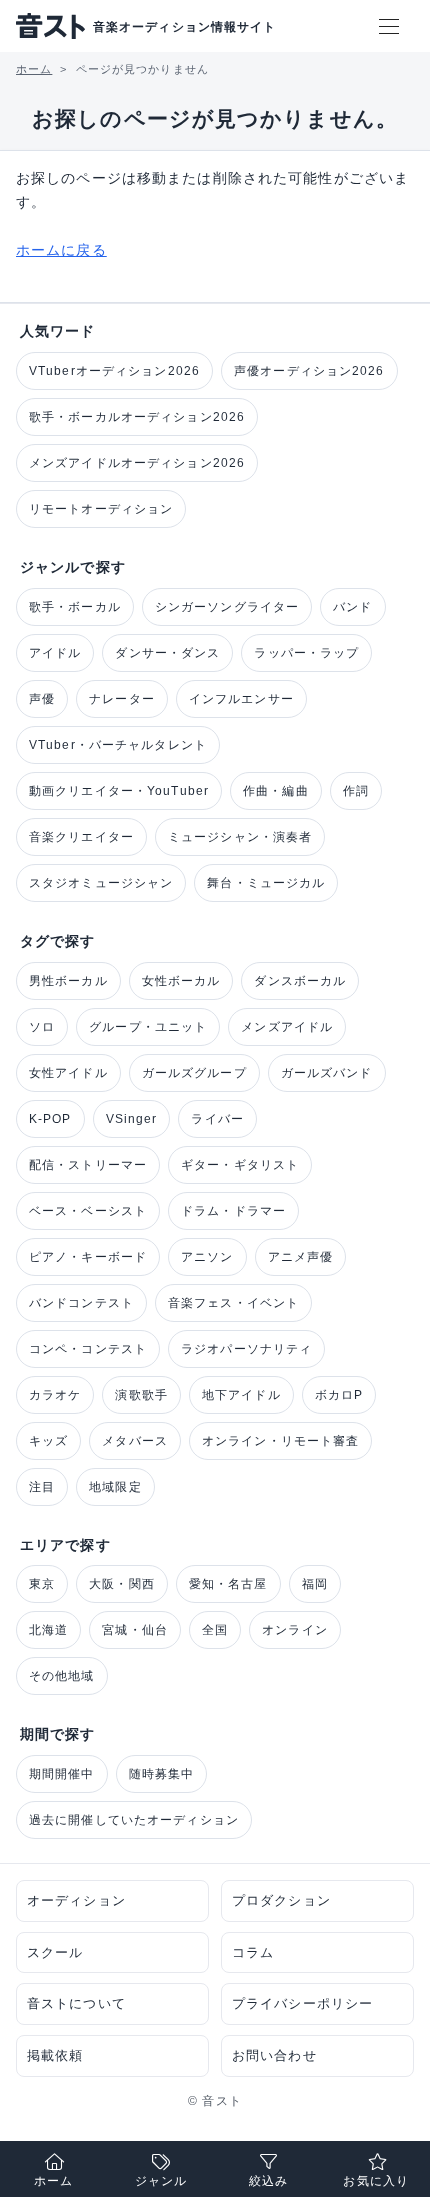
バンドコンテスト (81, 1303)
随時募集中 (162, 1774)
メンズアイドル (287, 1027)
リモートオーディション (101, 509)
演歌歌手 (141, 1395)
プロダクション (281, 1900)
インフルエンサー (241, 699)
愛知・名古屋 (228, 1584)
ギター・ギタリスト (240, 1165)
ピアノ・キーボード (88, 1257)
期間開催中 (62, 1774)
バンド (352, 607)
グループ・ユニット (148, 1027)
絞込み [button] (268, 2181)
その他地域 (62, 1676)
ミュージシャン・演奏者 (240, 837)
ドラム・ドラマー (233, 1211)
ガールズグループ (194, 1073)
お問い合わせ (274, 2055)
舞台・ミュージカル (266, 883)
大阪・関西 (122, 1584)
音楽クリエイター (81, 837)
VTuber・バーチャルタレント (118, 745)
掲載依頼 (55, 2055)
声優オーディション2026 (309, 371)
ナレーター (122, 699)
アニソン (207, 1257)
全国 (215, 1630)
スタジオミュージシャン (101, 883)
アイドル (55, 653)
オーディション (76, 1900)
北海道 (48, 1630)
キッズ (48, 1441)
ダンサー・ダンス (167, 653)
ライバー (217, 1119)
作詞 (356, 791)
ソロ (42, 1027)
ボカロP (339, 1395)
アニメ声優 (301, 1257)
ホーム (53, 2181)
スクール (55, 1952)
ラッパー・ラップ (306, 653)
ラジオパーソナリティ (246, 1349)
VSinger (132, 1119)
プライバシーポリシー (302, 2003)
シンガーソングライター (227, 607)
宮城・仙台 (135, 1630)
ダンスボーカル (300, 981)
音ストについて (76, 2003)
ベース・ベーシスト (88, 1211)
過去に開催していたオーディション (134, 1820)
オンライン (295, 1630)
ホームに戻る (61, 250)
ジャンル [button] (161, 2181)
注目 (42, 1487)
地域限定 (115, 1487)
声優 (42, 699)
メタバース (135, 1441)
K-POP (50, 1119)
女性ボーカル (181, 981)
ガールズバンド (327, 1073)
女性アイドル (68, 1073)
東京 (42, 1584)
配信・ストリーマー (88, 1165)
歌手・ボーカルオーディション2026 (137, 417)
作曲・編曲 (276, 791)
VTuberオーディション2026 (114, 371)
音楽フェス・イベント (233, 1303)
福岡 (315, 1584)
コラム (253, 1952)
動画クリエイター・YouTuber (119, 791)
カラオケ (55, 1395)
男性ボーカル (68, 981)
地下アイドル (241, 1395)
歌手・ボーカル (75, 607)
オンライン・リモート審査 (280, 1441)
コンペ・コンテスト (88, 1349)
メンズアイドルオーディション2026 (137, 463)
